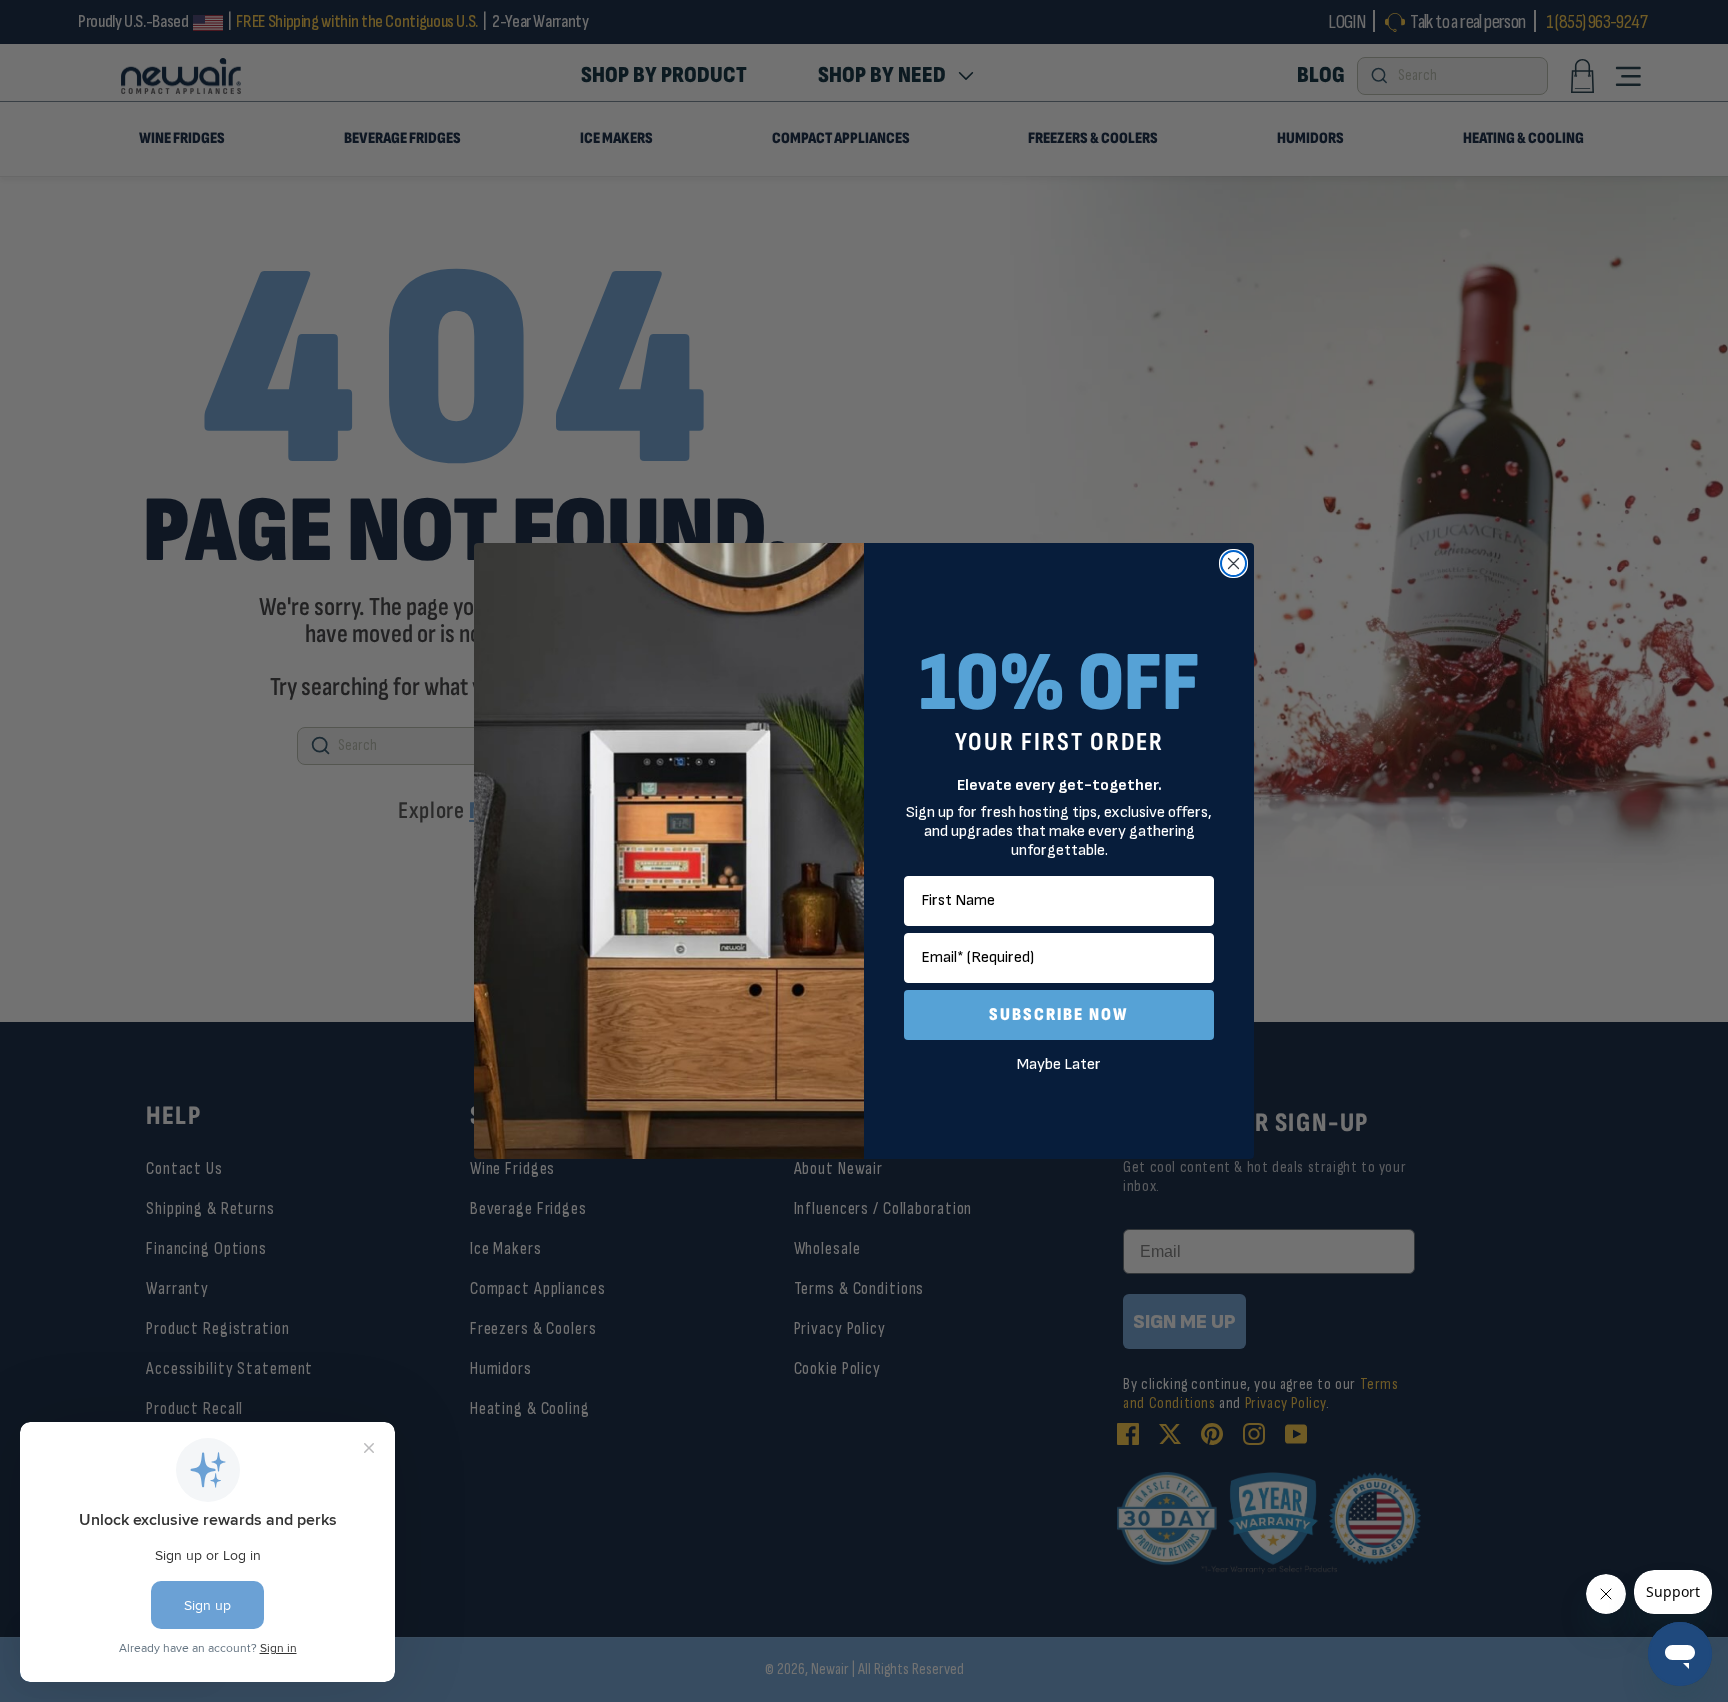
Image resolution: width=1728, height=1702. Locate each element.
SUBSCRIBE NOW (1059, 1014)
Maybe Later (1059, 1064)
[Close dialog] (1233, 563)
